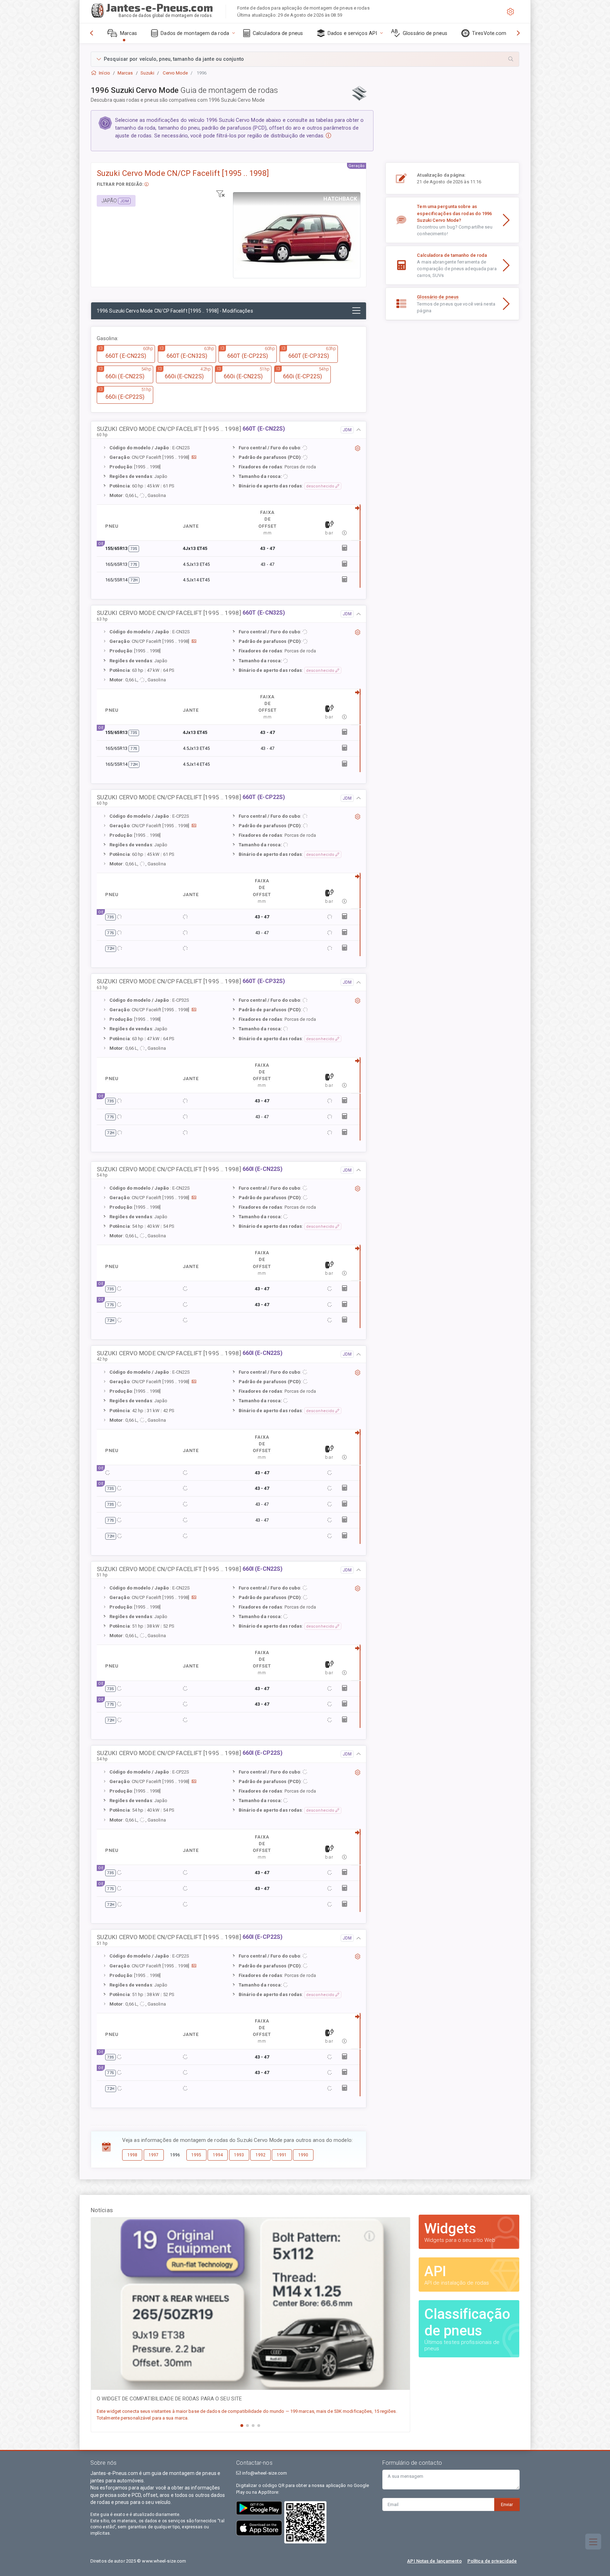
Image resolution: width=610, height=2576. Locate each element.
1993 (239, 2155)
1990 (303, 2155)
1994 (218, 2155)
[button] (305, 59)
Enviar (507, 2504)
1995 (196, 2155)
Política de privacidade (492, 2561)
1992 (261, 2155)
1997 (154, 2155)
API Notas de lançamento (434, 2561)
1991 (282, 2155)
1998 (132, 2155)
